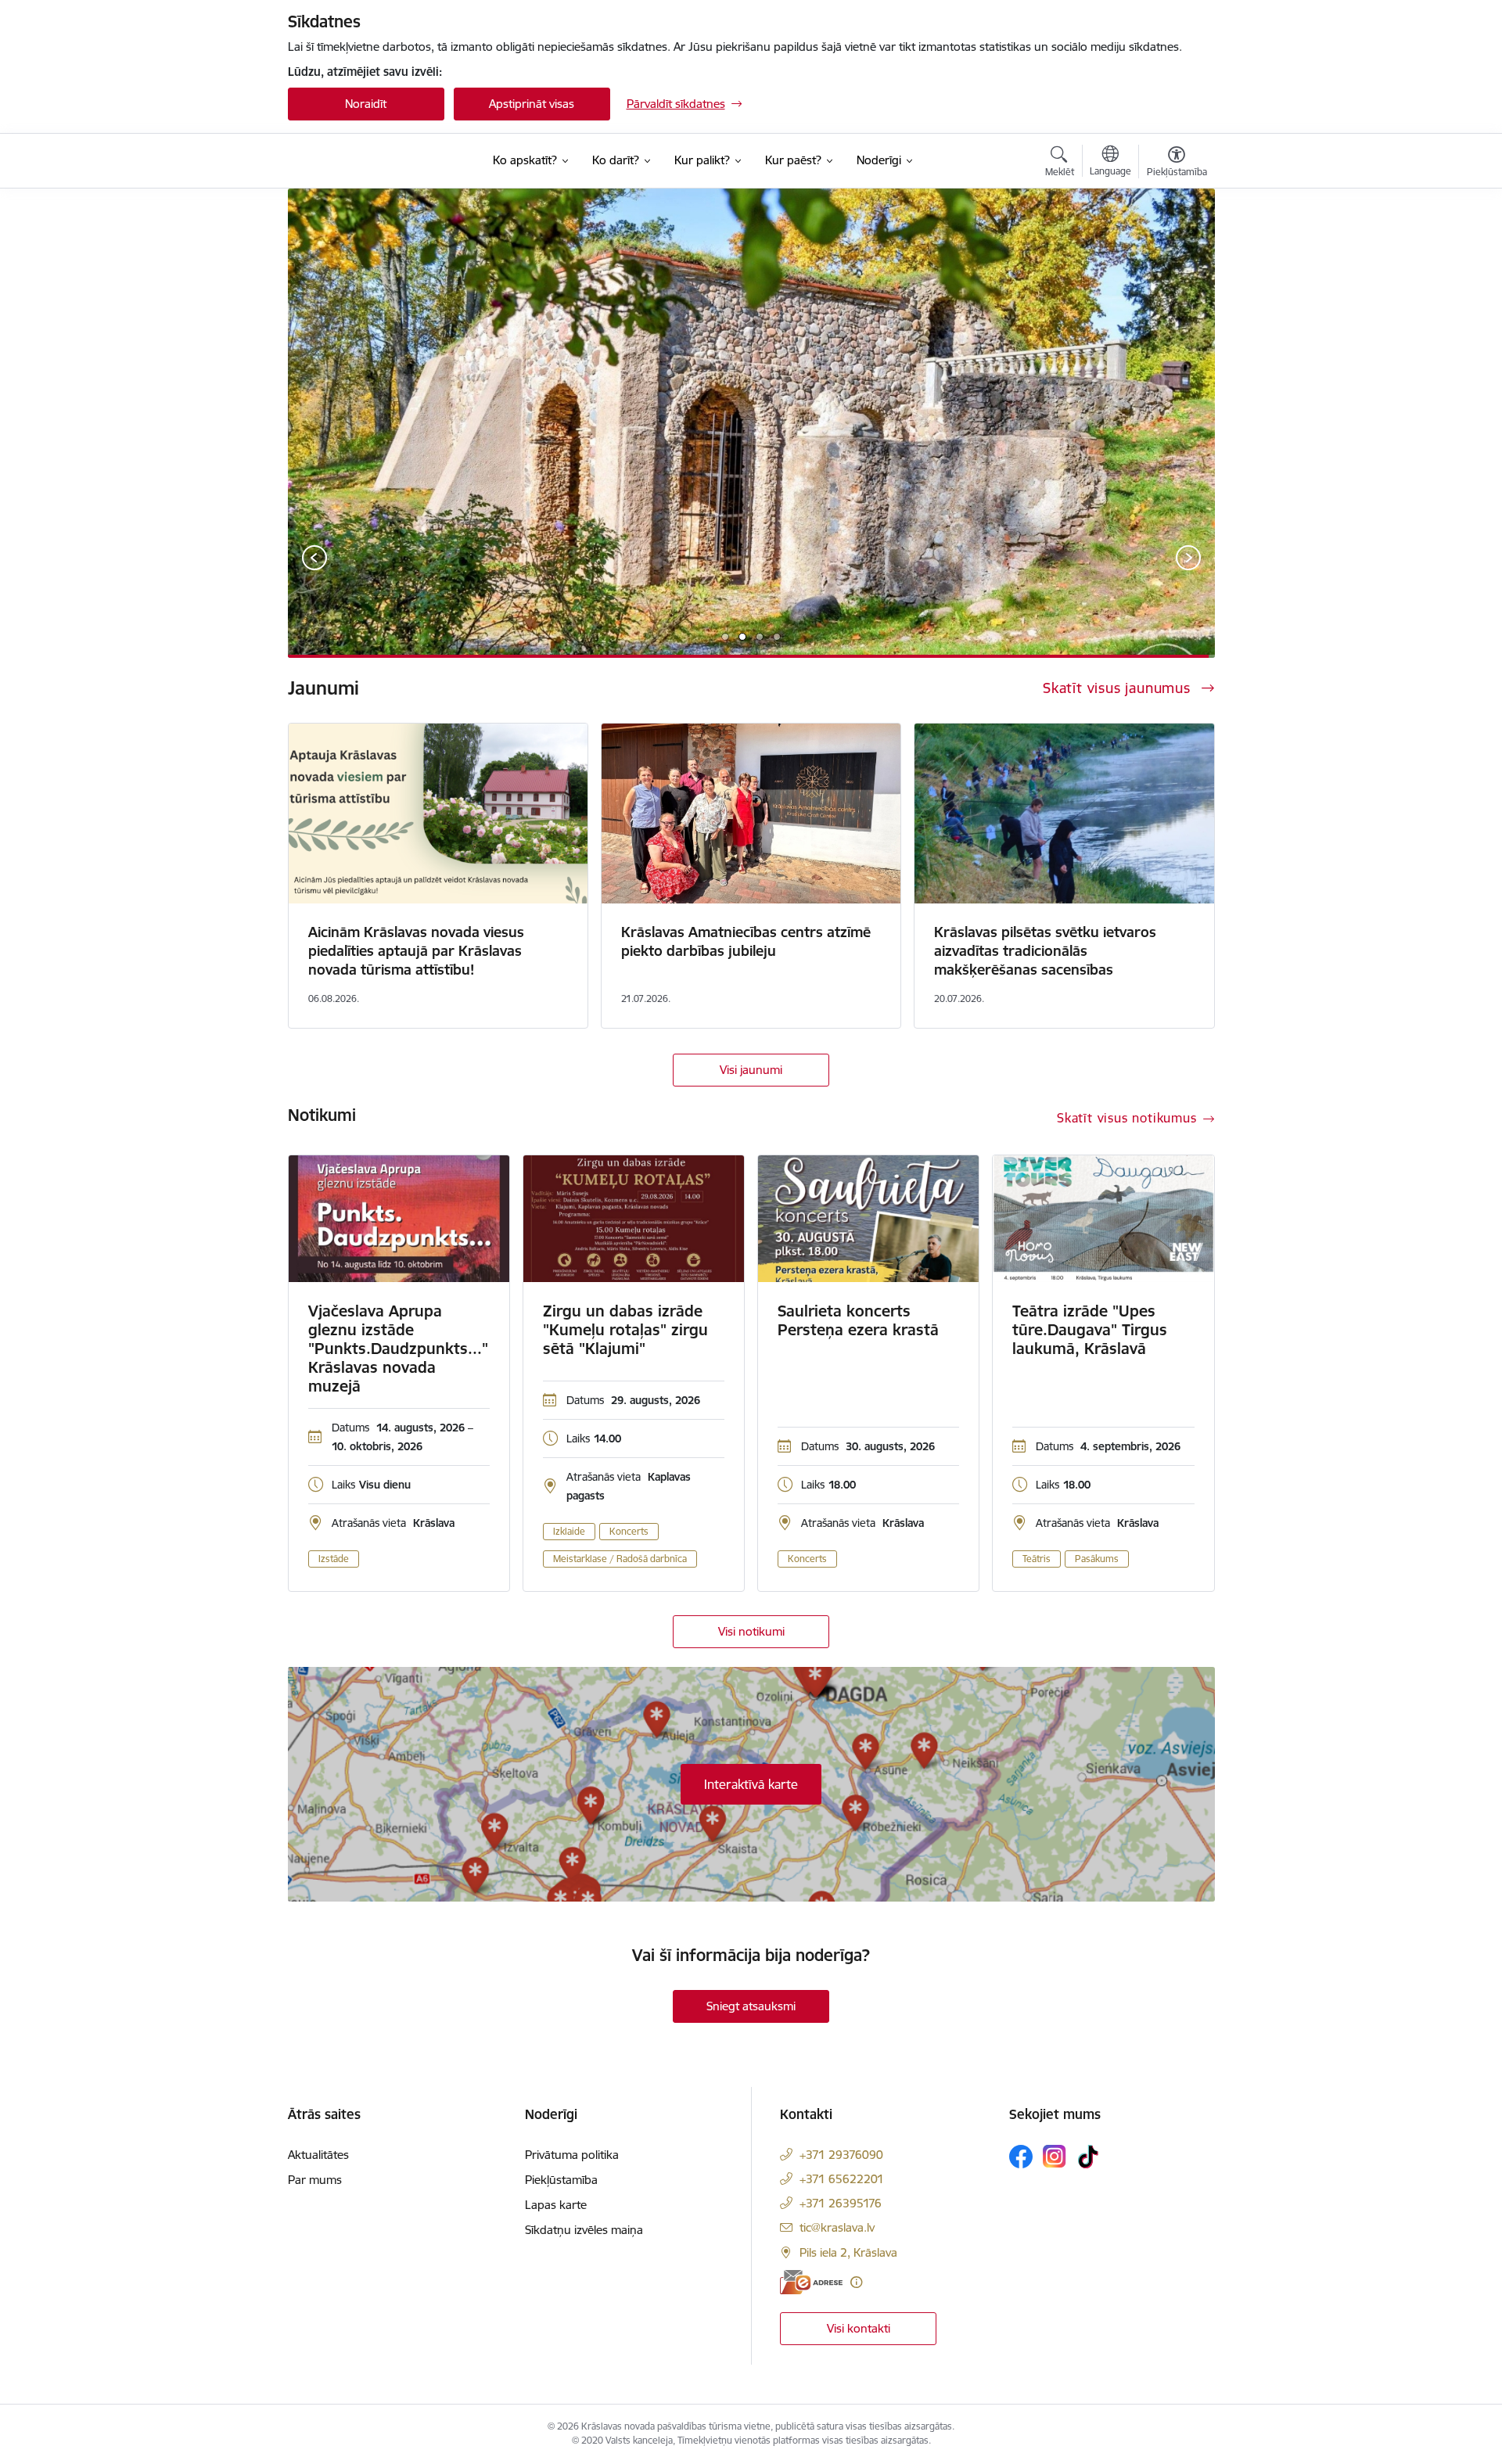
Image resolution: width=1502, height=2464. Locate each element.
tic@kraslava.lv (837, 2227)
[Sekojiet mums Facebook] (1021, 2157)
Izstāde (334, 1559)
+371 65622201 (842, 2179)
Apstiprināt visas (532, 104)
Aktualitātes (318, 2155)
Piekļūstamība (561, 2180)
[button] (725, 637)
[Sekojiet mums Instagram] (1055, 2156)
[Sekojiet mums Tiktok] (1088, 2157)
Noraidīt (366, 104)
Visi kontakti (859, 2328)
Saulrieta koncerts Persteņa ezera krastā (858, 1320)
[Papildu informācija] (856, 2282)
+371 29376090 (841, 2155)
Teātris (1037, 1559)
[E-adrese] (811, 2282)
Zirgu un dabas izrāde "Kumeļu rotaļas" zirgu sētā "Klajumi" (625, 1330)
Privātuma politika (572, 2155)
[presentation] (315, 559)
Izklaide (569, 1531)
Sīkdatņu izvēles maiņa (584, 2230)
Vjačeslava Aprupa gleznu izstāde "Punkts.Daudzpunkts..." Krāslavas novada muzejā (398, 1349)
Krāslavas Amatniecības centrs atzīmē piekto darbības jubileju (746, 941)
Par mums (315, 2180)
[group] (751, 423)
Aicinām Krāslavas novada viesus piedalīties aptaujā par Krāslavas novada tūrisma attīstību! (416, 951)
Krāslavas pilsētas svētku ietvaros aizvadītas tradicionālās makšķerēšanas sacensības (1045, 951)
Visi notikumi (751, 1631)
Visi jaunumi (751, 1070)
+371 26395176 (841, 2203)
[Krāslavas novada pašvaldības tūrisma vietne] (378, 160)
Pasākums (1097, 1559)
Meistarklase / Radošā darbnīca (620, 1559)
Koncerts (629, 1531)
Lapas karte (556, 2205)
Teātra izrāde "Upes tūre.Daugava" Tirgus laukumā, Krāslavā (1090, 1330)
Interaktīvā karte (751, 1784)
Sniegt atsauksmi (751, 2006)
